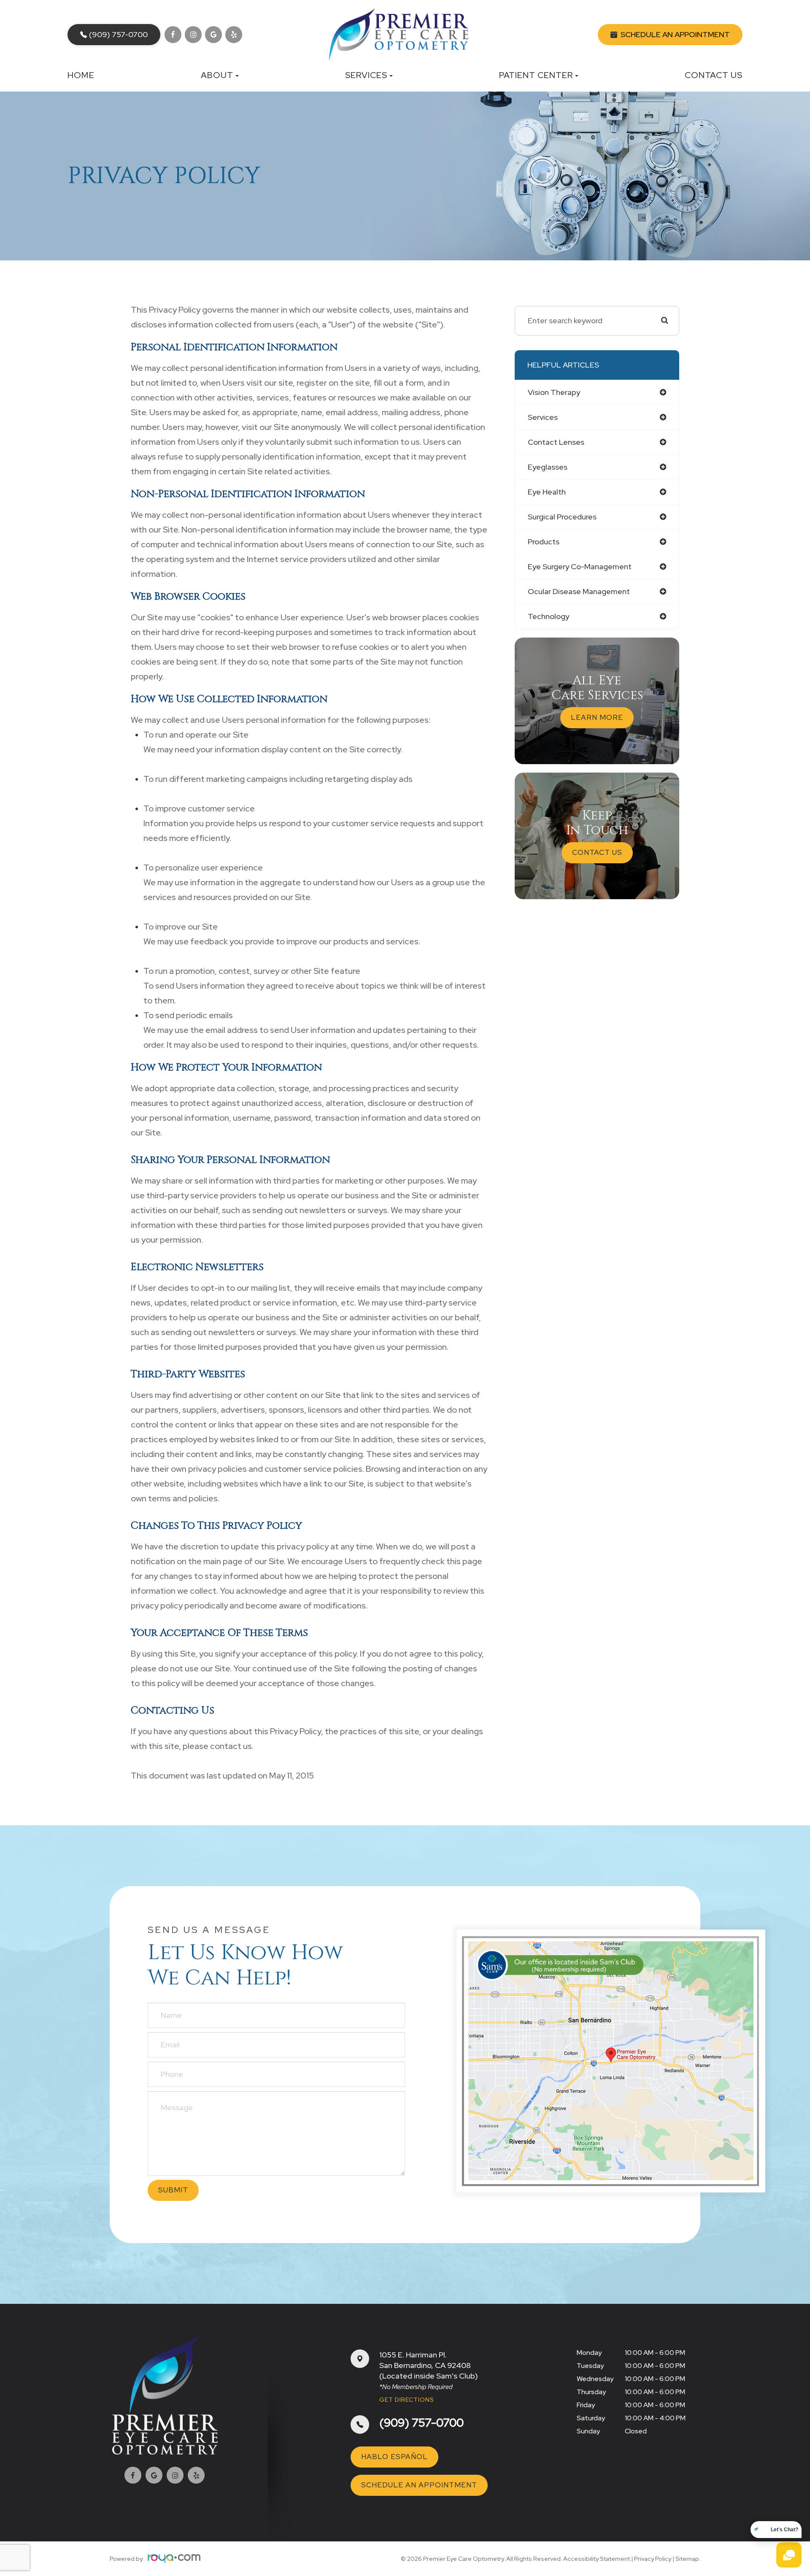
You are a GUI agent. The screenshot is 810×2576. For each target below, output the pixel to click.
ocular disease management (579, 591)
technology (548, 616)
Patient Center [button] (536, 75)
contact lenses (556, 442)
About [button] (217, 75)
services (543, 417)
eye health (547, 492)
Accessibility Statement (597, 2559)
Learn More (597, 717)
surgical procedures (562, 517)
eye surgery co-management (580, 566)
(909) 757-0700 (421, 2423)
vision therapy (554, 392)
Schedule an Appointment (419, 2485)
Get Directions (407, 2400)
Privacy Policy (653, 2559)
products (544, 542)
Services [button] (366, 75)
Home (81, 75)
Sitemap (687, 2559)
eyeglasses (548, 467)
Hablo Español (394, 2457)
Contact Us (714, 75)
